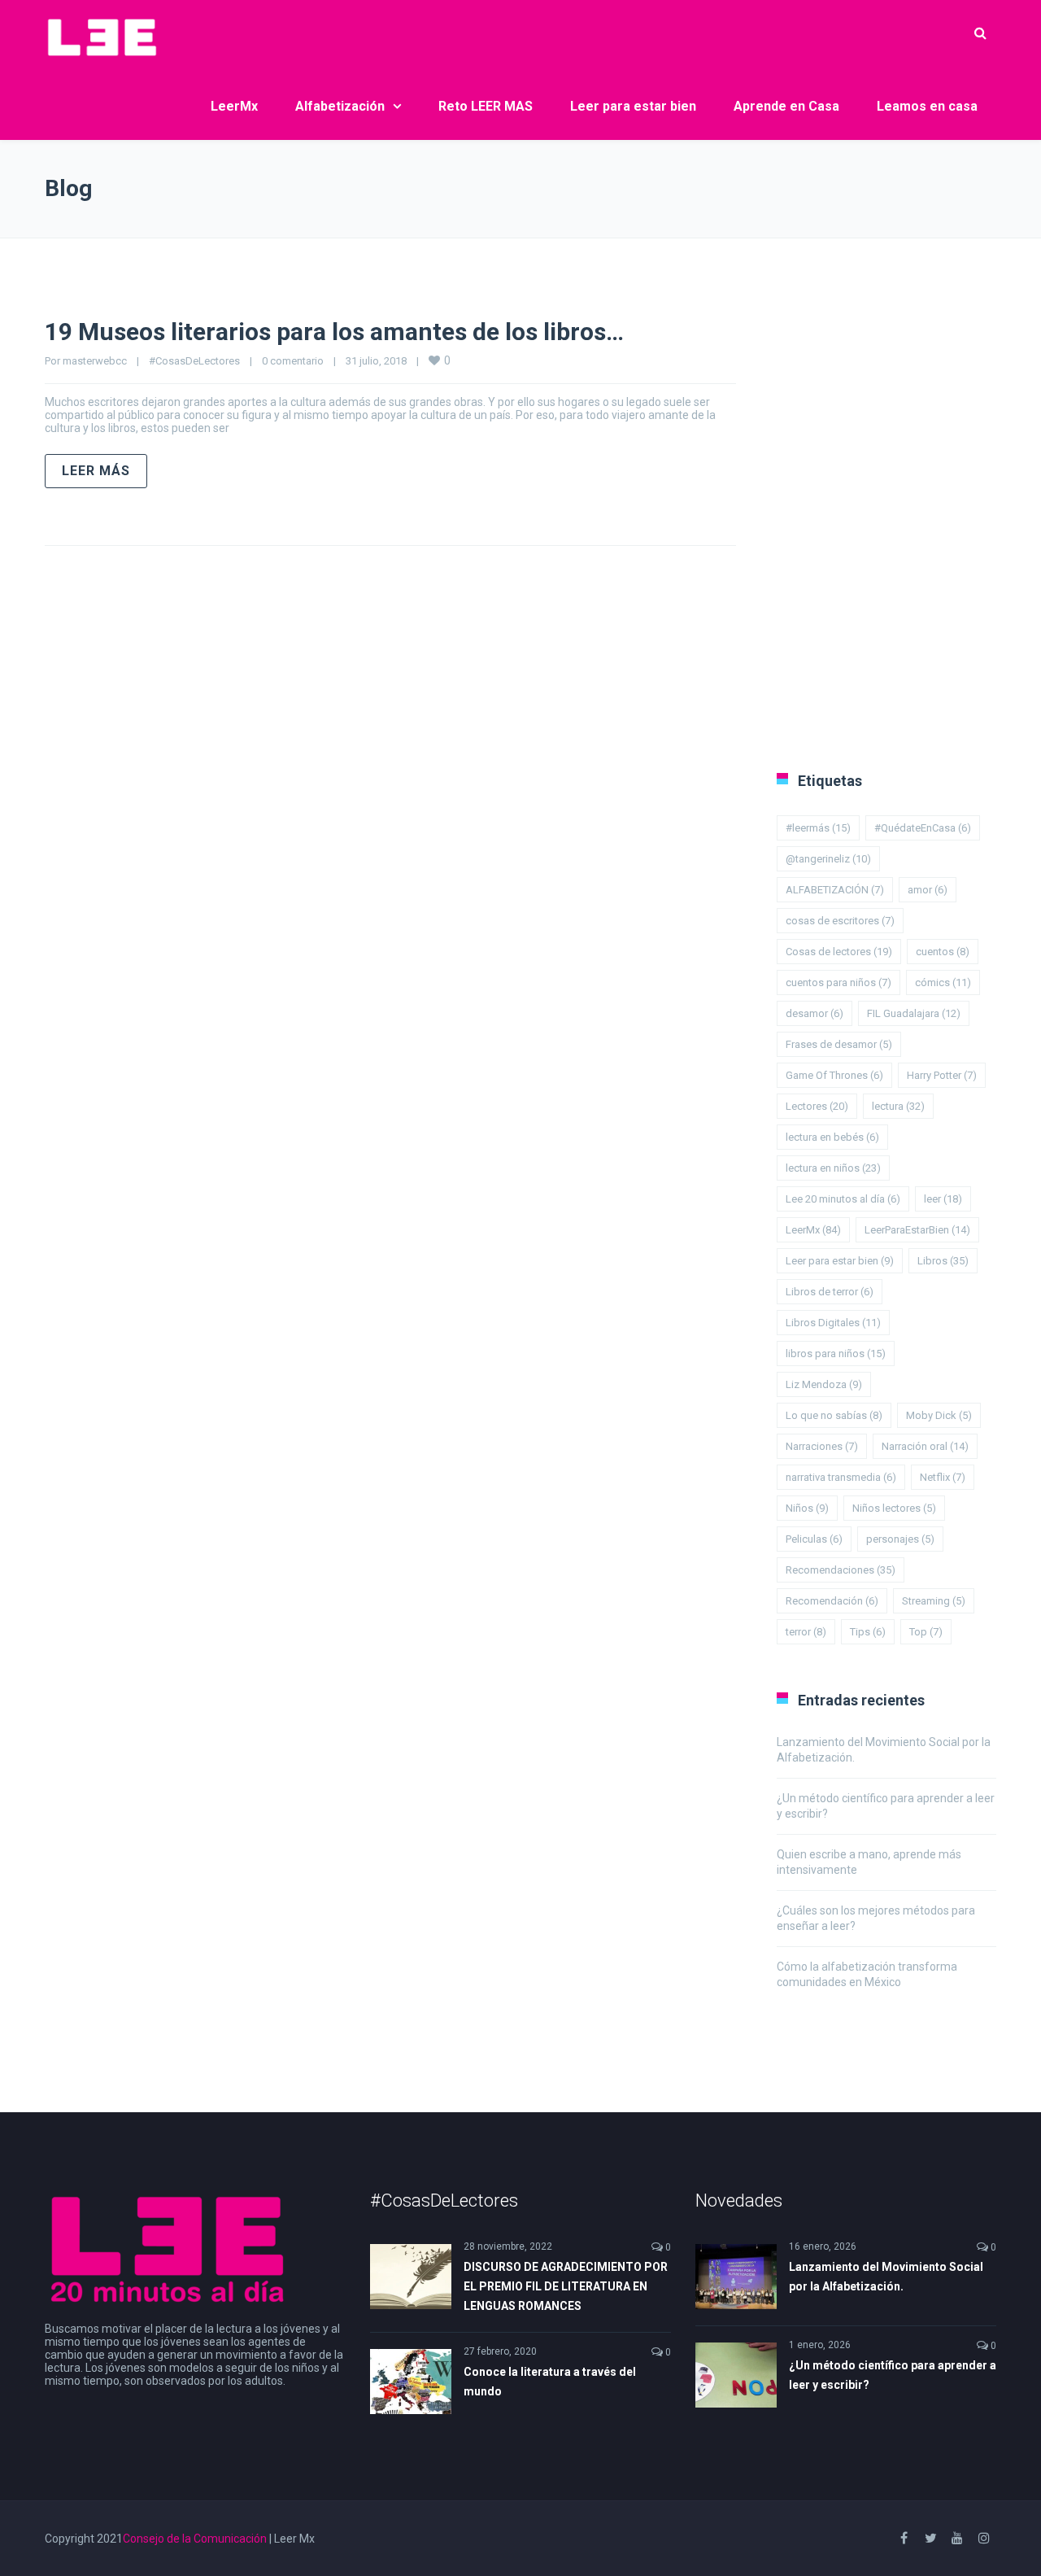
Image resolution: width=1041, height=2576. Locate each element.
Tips (868, 1632)
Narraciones (822, 1446)
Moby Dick (939, 1415)
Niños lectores (894, 1508)
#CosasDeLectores (194, 361)
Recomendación (832, 1601)
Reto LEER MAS (486, 106)
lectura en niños (833, 1168)
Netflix (943, 1477)
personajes (900, 1539)
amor (928, 890)
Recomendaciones (841, 1570)
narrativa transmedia (841, 1477)
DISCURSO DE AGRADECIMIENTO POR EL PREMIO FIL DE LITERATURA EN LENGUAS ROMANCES (566, 2286)
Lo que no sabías (834, 1415)
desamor (815, 1013)
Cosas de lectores (839, 952)
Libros (943, 1261)
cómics (943, 982)
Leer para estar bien (633, 106)
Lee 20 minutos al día (843, 1199)
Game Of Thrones (834, 1075)
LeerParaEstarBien (917, 1230)
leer (943, 1199)
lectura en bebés (832, 1137)
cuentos (943, 952)
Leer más (96, 471)
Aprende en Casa (786, 106)
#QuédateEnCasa (923, 828)
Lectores (817, 1106)
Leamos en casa (927, 106)
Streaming (934, 1601)
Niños (807, 1508)
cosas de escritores (840, 921)
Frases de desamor (839, 1044)
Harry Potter (942, 1075)
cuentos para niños (838, 982)
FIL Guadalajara (914, 1013)
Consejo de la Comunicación (195, 2539)
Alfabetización (340, 106)
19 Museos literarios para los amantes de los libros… (334, 332)
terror (806, 1632)
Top (926, 1632)
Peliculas (814, 1539)
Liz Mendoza (824, 1384)
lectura (898, 1106)
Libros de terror (830, 1292)
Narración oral (925, 1446)
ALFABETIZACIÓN (835, 890)
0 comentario (293, 361)
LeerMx (234, 106)
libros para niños (836, 1353)
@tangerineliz (828, 859)
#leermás (818, 828)
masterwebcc (95, 361)
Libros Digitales (833, 1323)
